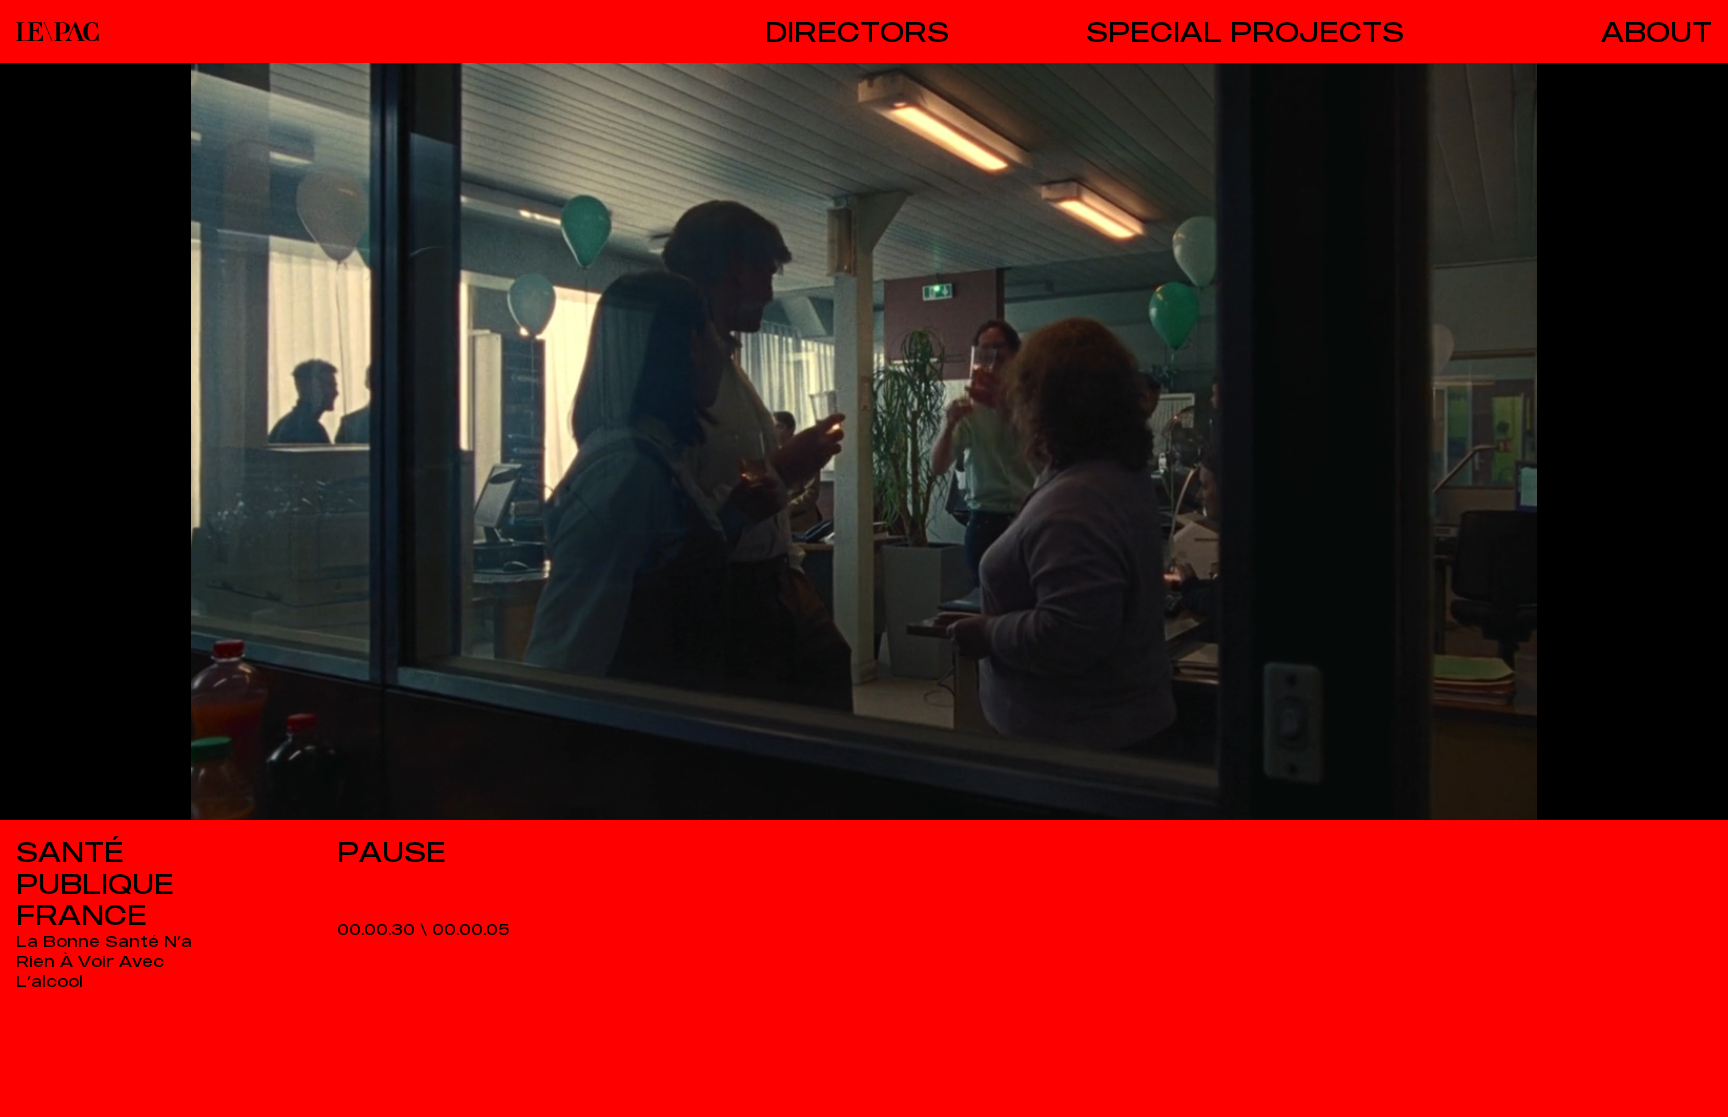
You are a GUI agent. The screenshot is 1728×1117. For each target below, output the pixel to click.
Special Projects (1245, 31)
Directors (857, 31)
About (1656, 31)
